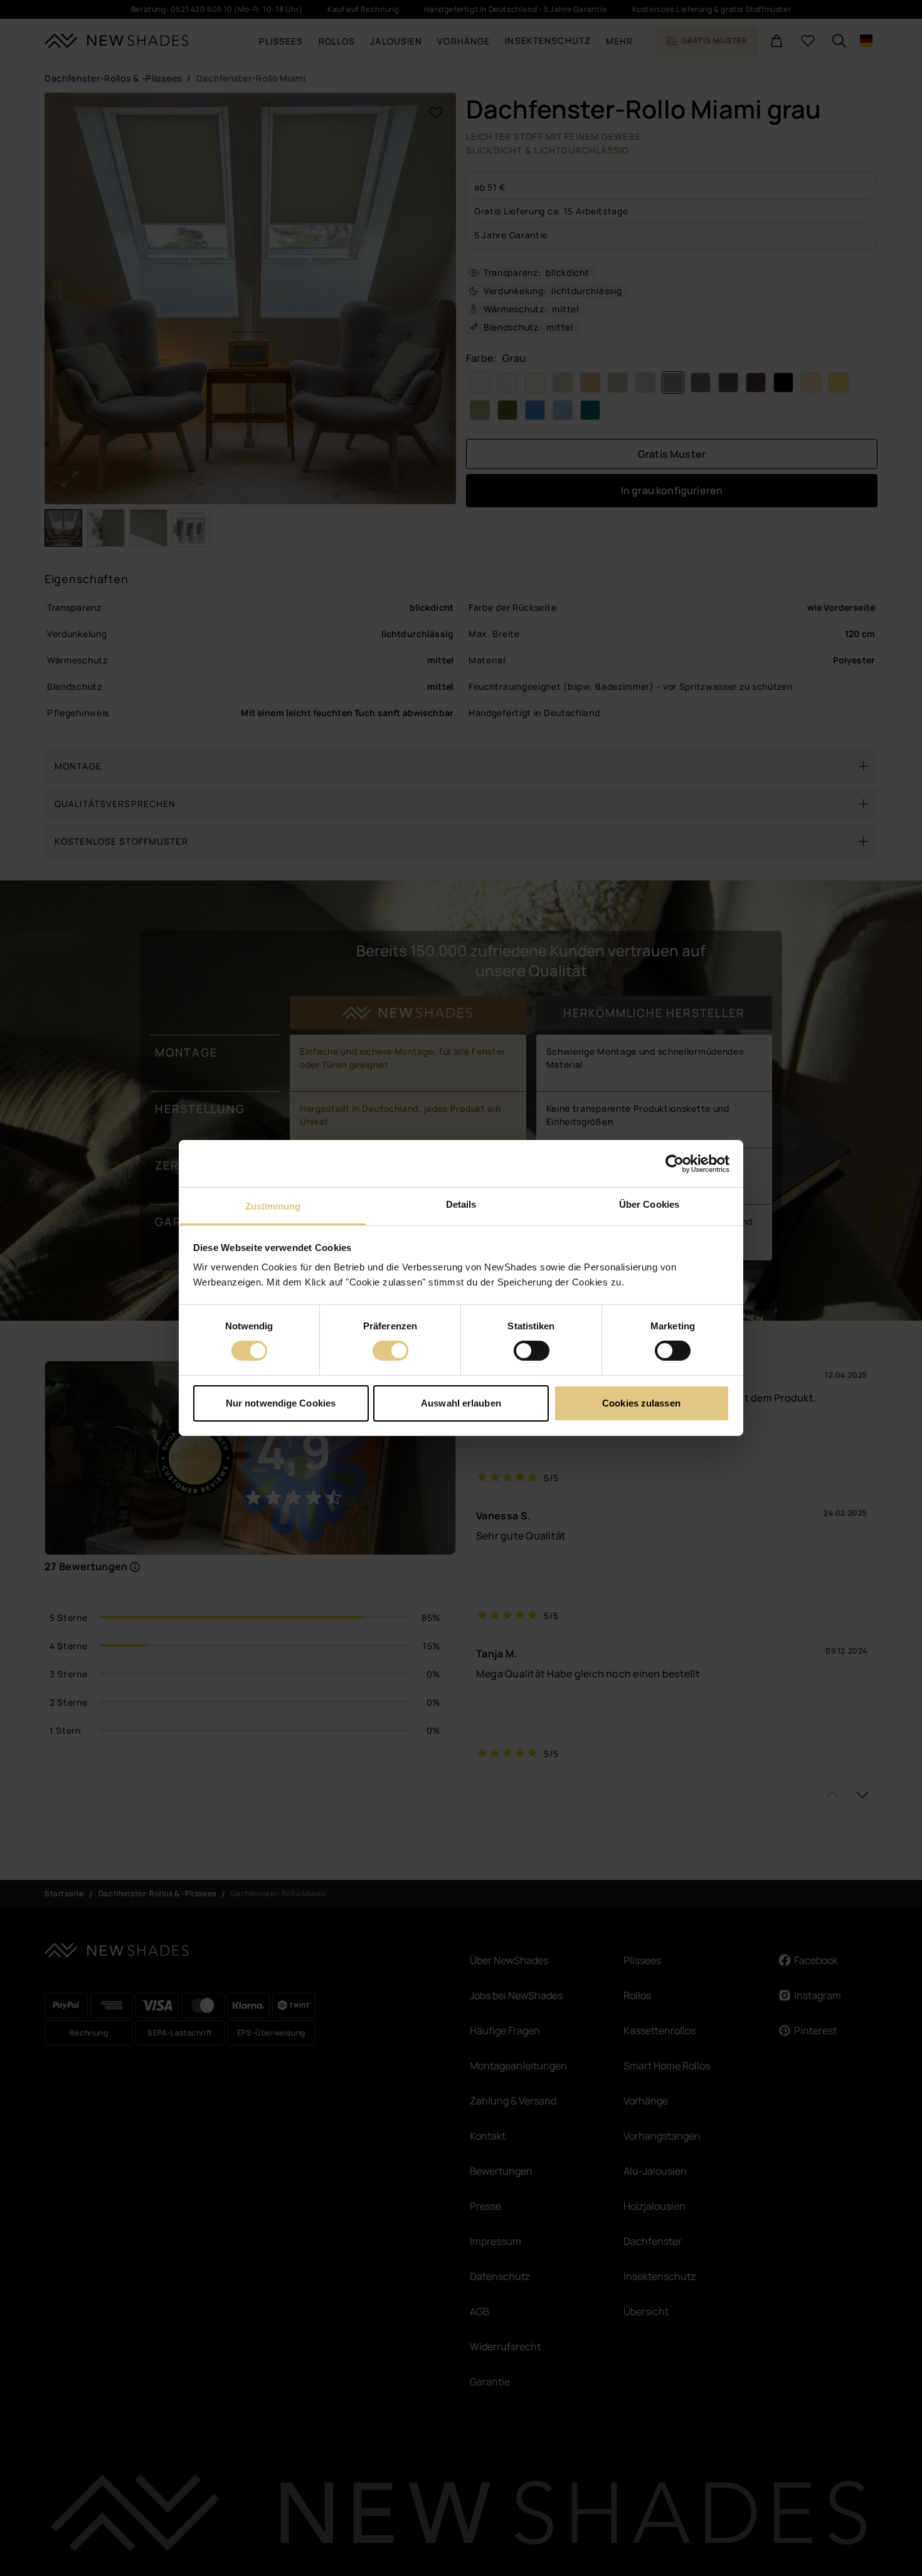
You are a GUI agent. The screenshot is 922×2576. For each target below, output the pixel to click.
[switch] (390, 1351)
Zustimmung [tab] (273, 1206)
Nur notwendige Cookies (281, 1403)
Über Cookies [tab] (649, 1204)
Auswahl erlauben (461, 1403)
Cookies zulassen (641, 1403)
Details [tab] (461, 1204)
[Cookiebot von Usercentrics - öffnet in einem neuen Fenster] (675, 1163)
